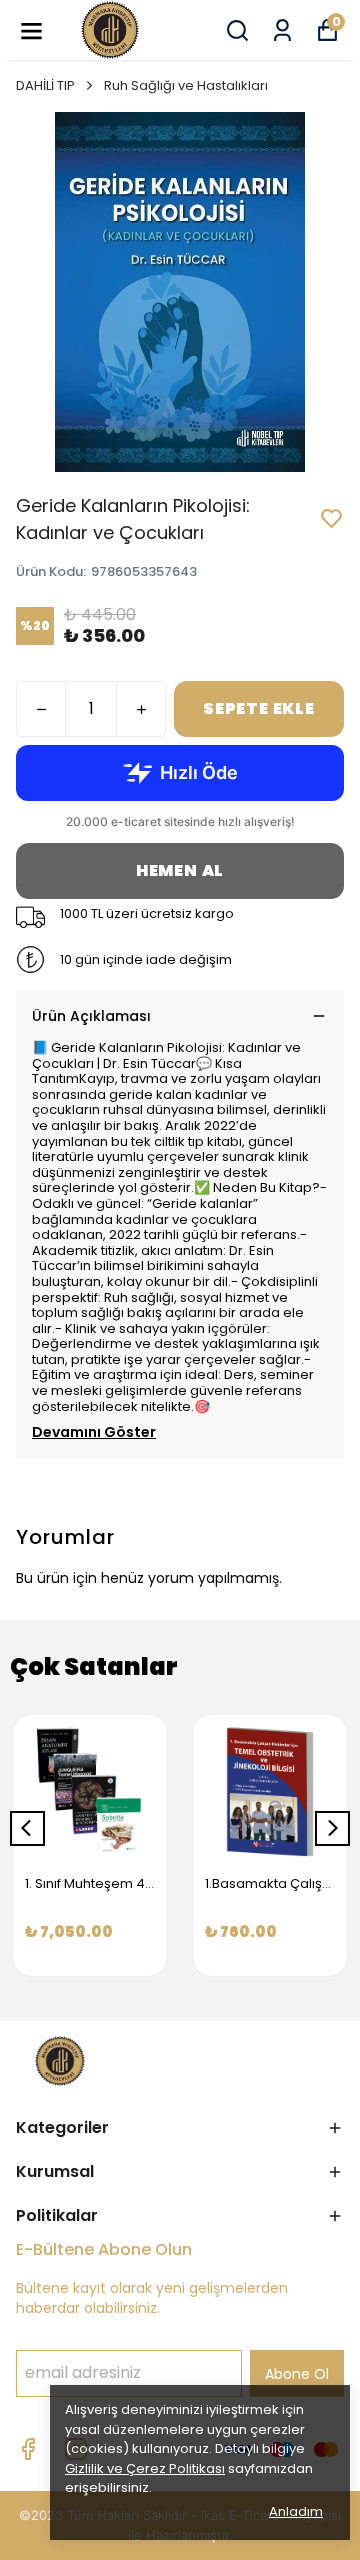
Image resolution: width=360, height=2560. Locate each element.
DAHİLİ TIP (45, 85)
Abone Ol (297, 2374)
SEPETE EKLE (259, 708)
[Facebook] (28, 2449)
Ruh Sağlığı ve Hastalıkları (186, 85)
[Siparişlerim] (282, 30)
